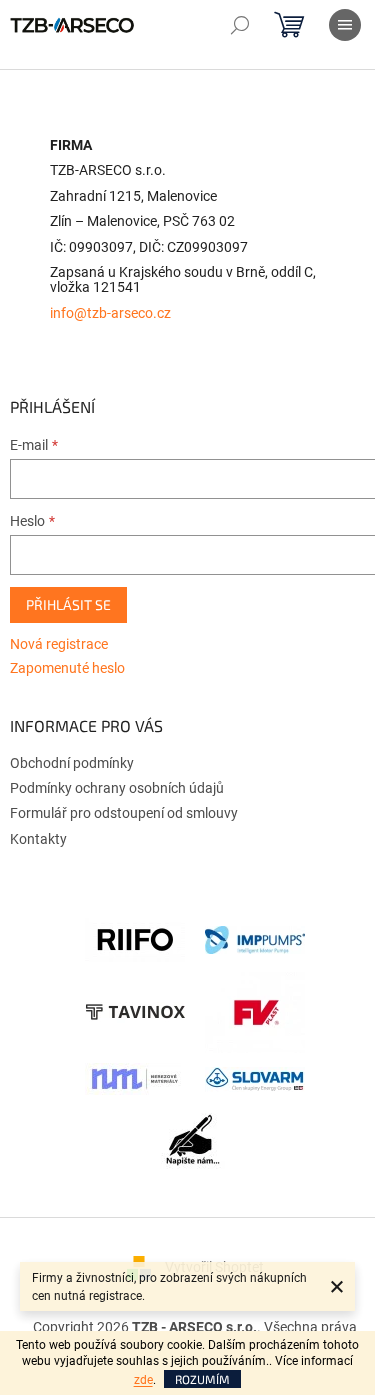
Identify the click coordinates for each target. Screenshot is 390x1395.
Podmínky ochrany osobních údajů (117, 788)
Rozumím (202, 1379)
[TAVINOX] (135, 1011)
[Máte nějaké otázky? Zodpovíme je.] (195, 1145)
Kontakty (38, 839)
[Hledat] (240, 25)
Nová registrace (59, 644)
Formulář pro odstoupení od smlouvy (124, 813)
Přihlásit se (68, 604)
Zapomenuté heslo (67, 668)
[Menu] (345, 25)
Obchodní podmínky (72, 763)
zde (143, 1380)
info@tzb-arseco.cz (110, 313)
